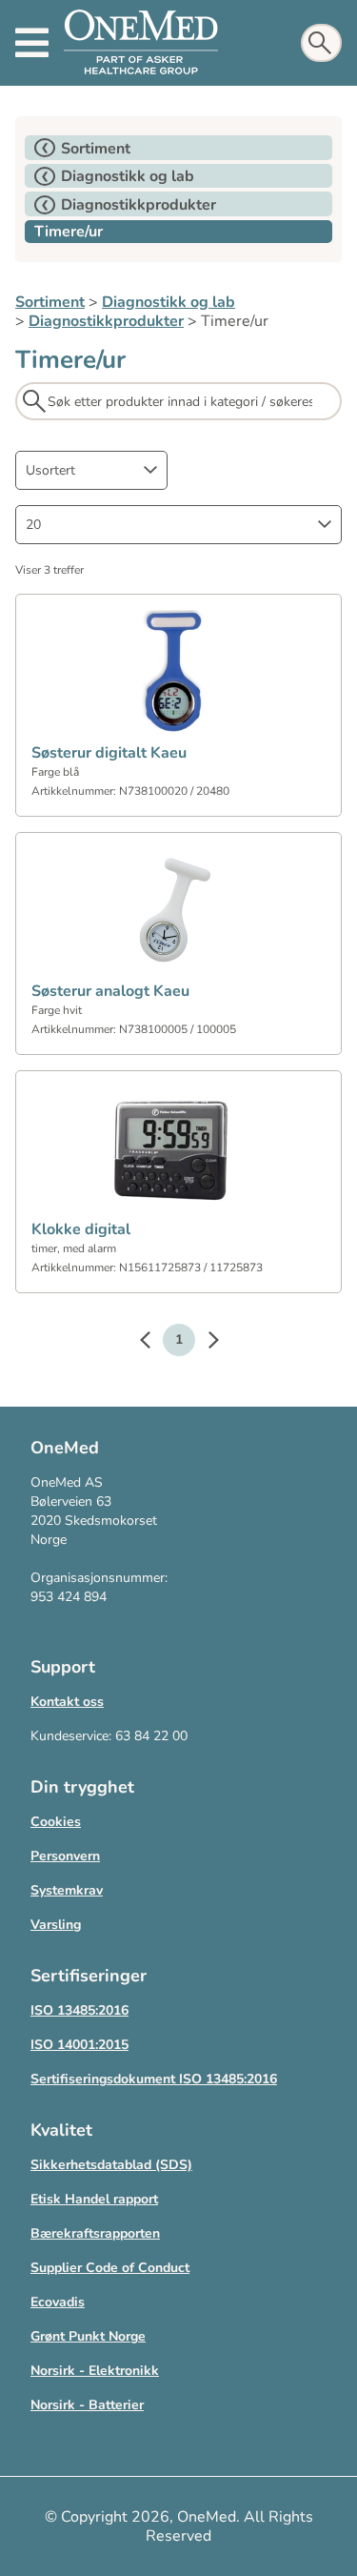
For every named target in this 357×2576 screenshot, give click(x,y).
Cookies (56, 1822)
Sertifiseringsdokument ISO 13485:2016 (154, 2079)
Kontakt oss (67, 1702)
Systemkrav (67, 1890)
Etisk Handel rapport (94, 2199)
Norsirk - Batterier (87, 2405)
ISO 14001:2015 (79, 2045)
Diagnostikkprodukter (106, 321)
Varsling (56, 1925)
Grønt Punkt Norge (88, 2336)
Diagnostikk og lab (169, 302)
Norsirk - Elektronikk (95, 2371)
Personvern (65, 1856)
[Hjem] (141, 43)
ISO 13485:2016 (79, 2010)
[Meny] (32, 43)
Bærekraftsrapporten (95, 2233)
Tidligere (154, 1343)
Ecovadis (58, 2302)
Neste (204, 1343)
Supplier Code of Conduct (110, 2268)
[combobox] (91, 470)
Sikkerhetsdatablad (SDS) (111, 2165)
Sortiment (50, 302)
